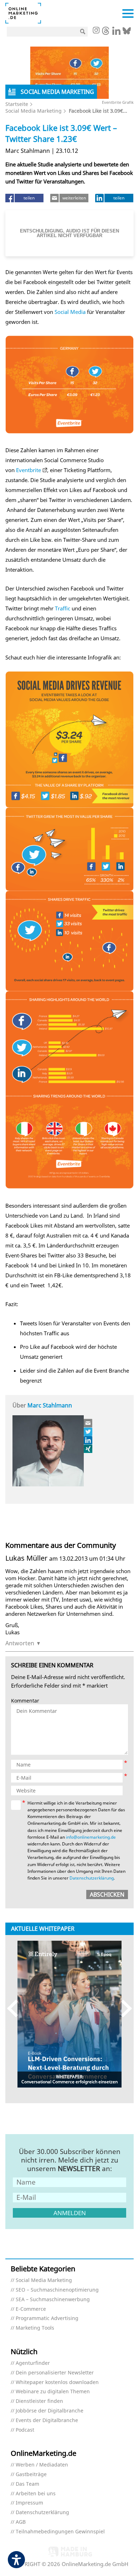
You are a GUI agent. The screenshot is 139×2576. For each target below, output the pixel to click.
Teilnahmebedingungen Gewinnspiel (60, 2532)
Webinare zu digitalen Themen (53, 2392)
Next (123, 2008)
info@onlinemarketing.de (91, 1837)
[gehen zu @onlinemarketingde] (106, 33)
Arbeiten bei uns (36, 2494)
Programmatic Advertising (47, 2318)
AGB (21, 2522)
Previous (16, 2008)
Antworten (20, 1643)
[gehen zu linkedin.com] (116, 33)
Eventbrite (29, 470)
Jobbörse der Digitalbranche (50, 2411)
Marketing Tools (35, 2328)
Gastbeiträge (31, 2475)
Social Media (70, 312)
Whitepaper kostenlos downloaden (57, 2382)
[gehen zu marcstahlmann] (88, 1440)
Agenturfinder (33, 2363)
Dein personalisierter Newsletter (55, 2373)
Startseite (17, 104)
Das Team (27, 2484)
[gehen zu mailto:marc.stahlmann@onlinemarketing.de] (88, 1423)
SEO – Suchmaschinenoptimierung (57, 2290)
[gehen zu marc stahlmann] (88, 1432)
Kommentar (25, 1701)
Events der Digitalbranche (47, 2420)
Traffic (63, 608)
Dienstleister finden (39, 2401)
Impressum (29, 2503)
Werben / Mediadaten (42, 2465)
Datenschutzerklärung (92, 1878)
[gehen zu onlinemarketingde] (96, 31)
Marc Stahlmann (50, 1405)
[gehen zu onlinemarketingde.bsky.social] (127, 33)
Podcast (25, 2430)
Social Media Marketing (34, 111)
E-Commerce (31, 2309)
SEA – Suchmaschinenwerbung (53, 2300)
